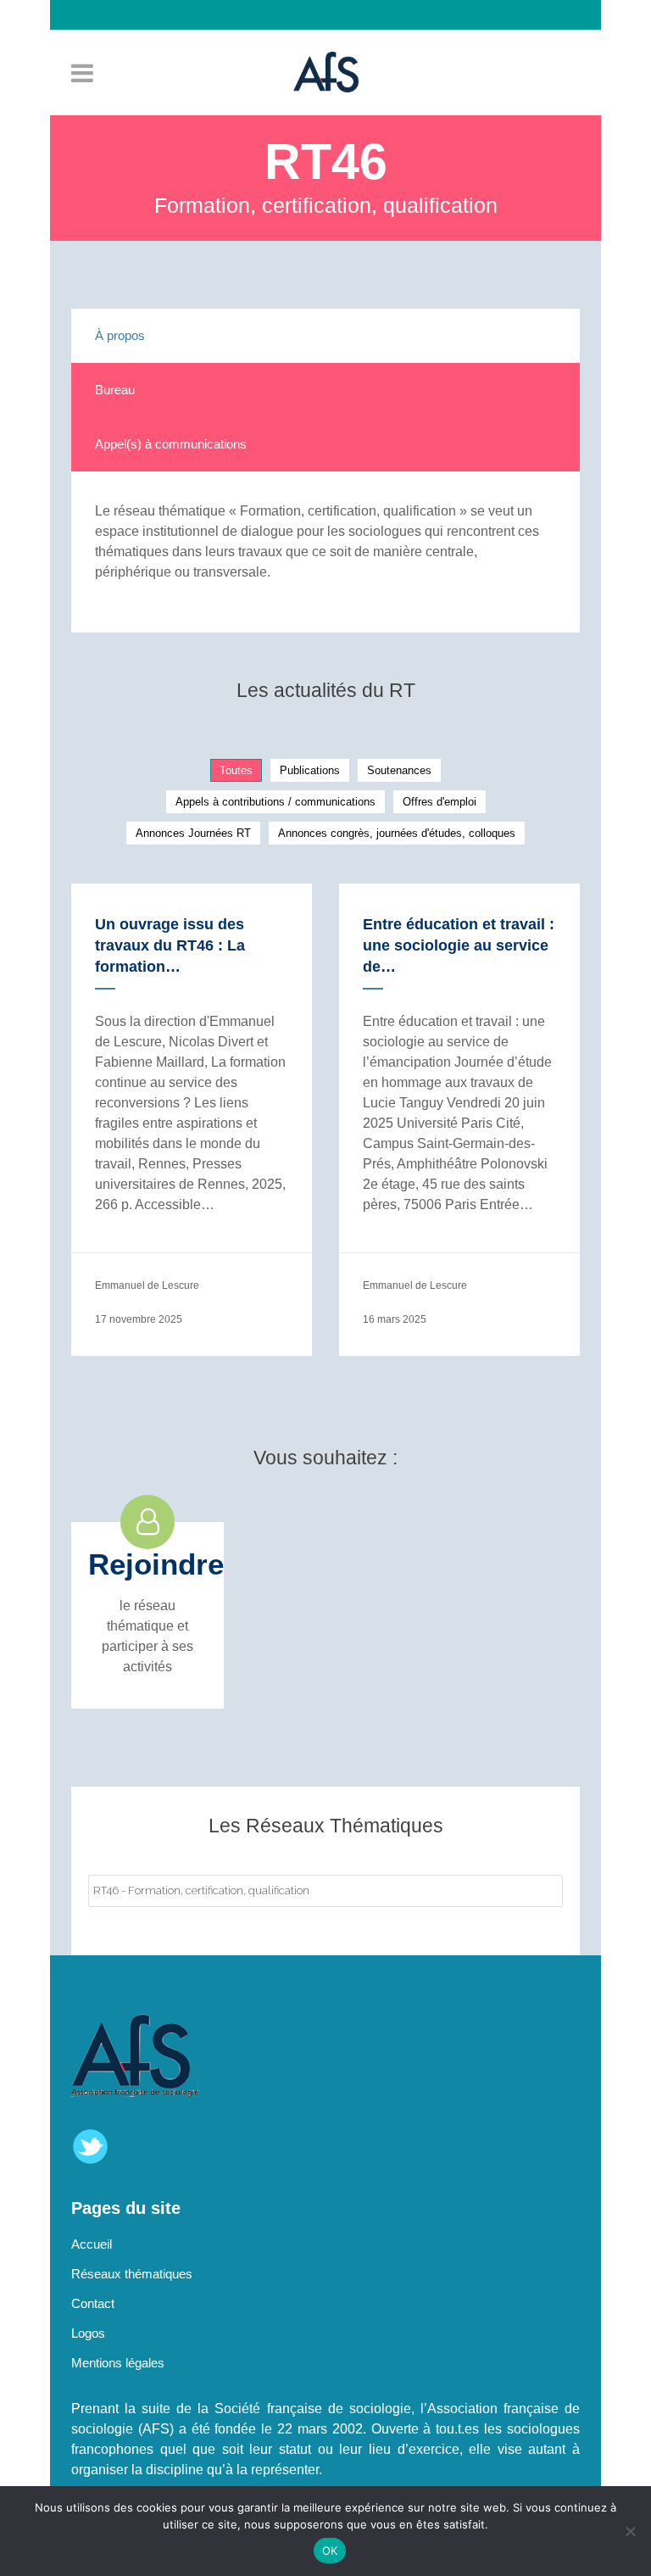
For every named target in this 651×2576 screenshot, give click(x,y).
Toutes (236, 770)
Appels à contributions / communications (275, 802)
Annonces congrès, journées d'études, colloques (397, 833)
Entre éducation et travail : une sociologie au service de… (459, 945)
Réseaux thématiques (132, 2274)
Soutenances (399, 770)
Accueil (92, 2244)
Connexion (334, 45)
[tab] (325, 336)
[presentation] (325, 336)
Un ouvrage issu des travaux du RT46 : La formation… (170, 945)
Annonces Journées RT (193, 833)
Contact (93, 2303)
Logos (88, 2333)
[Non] (630, 2531)
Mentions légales (118, 2363)
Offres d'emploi (440, 802)
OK (330, 2551)
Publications (310, 770)
